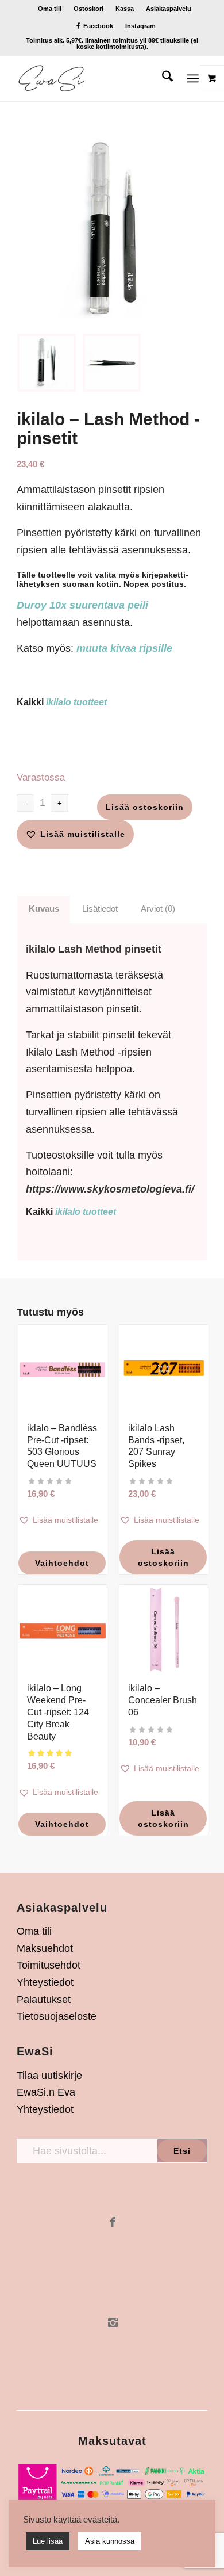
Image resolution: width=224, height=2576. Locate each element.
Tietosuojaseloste (57, 2016)
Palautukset (44, 2000)
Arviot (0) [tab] (158, 909)
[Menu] (193, 78)
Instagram (140, 26)
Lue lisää (48, 2541)
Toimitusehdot (49, 1965)
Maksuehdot (45, 1948)
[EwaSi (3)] (93, 78)
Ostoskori (88, 9)
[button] (75, 834)
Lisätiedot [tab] (100, 909)
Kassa (125, 9)
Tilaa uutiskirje (49, 2076)
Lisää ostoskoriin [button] (163, 1557)
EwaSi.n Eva (46, 2092)
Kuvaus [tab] (44, 909)
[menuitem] (50, 9)
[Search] (162, 78)
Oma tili (50, 9)
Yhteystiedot (45, 1982)
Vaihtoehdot (62, 1563)
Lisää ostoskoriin (145, 807)
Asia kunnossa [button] (110, 2541)
